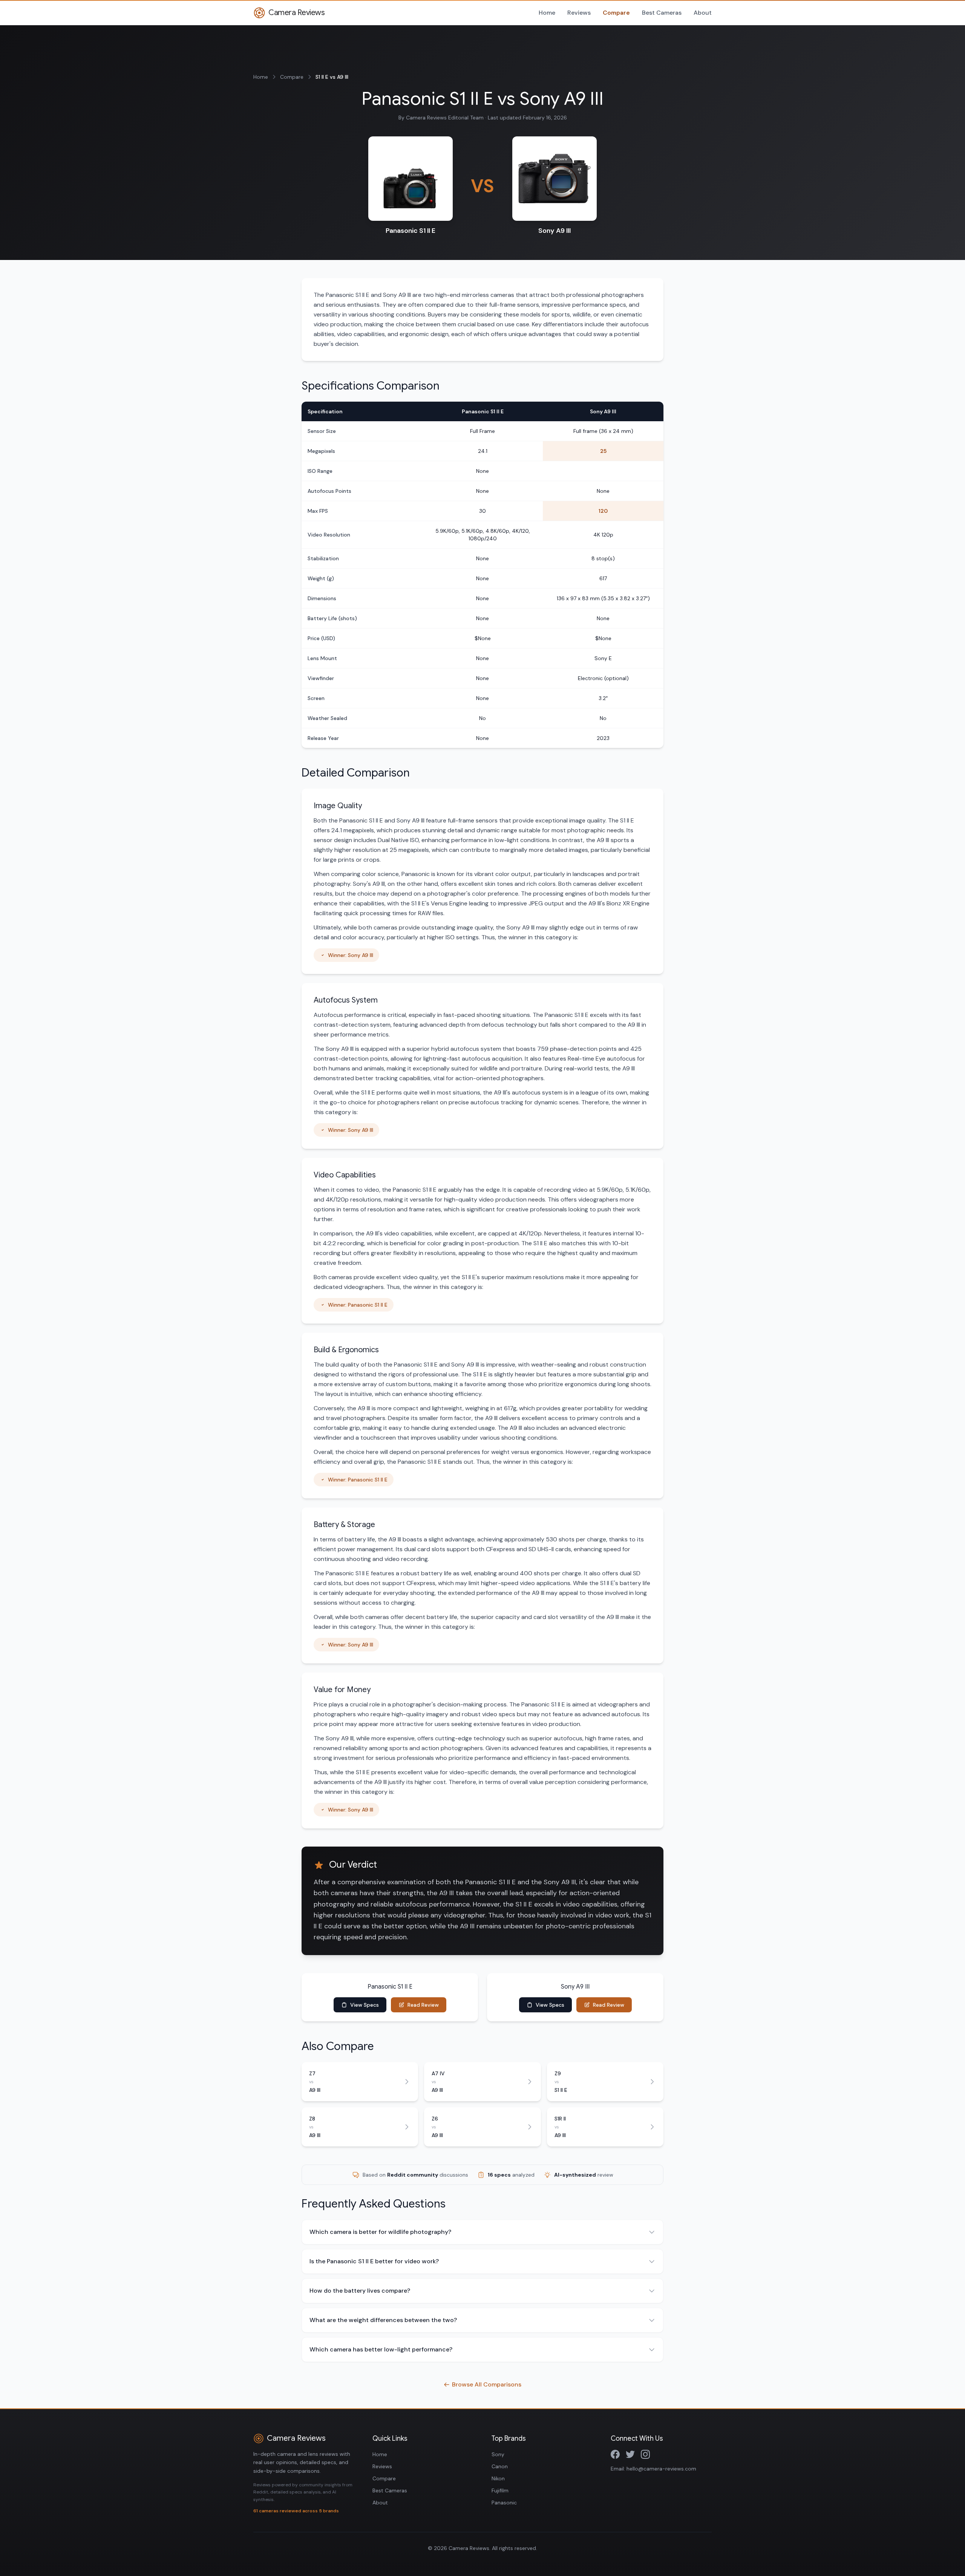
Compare (616, 13)
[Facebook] (615, 2454)
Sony (498, 2454)
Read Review (423, 2005)
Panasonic (504, 2503)
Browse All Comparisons (487, 2384)
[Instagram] (645, 2454)
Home (547, 13)
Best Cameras (662, 13)
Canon (500, 2466)
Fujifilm (500, 2490)
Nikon (498, 2478)
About (703, 13)
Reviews (579, 13)
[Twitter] (630, 2454)
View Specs (365, 2005)
